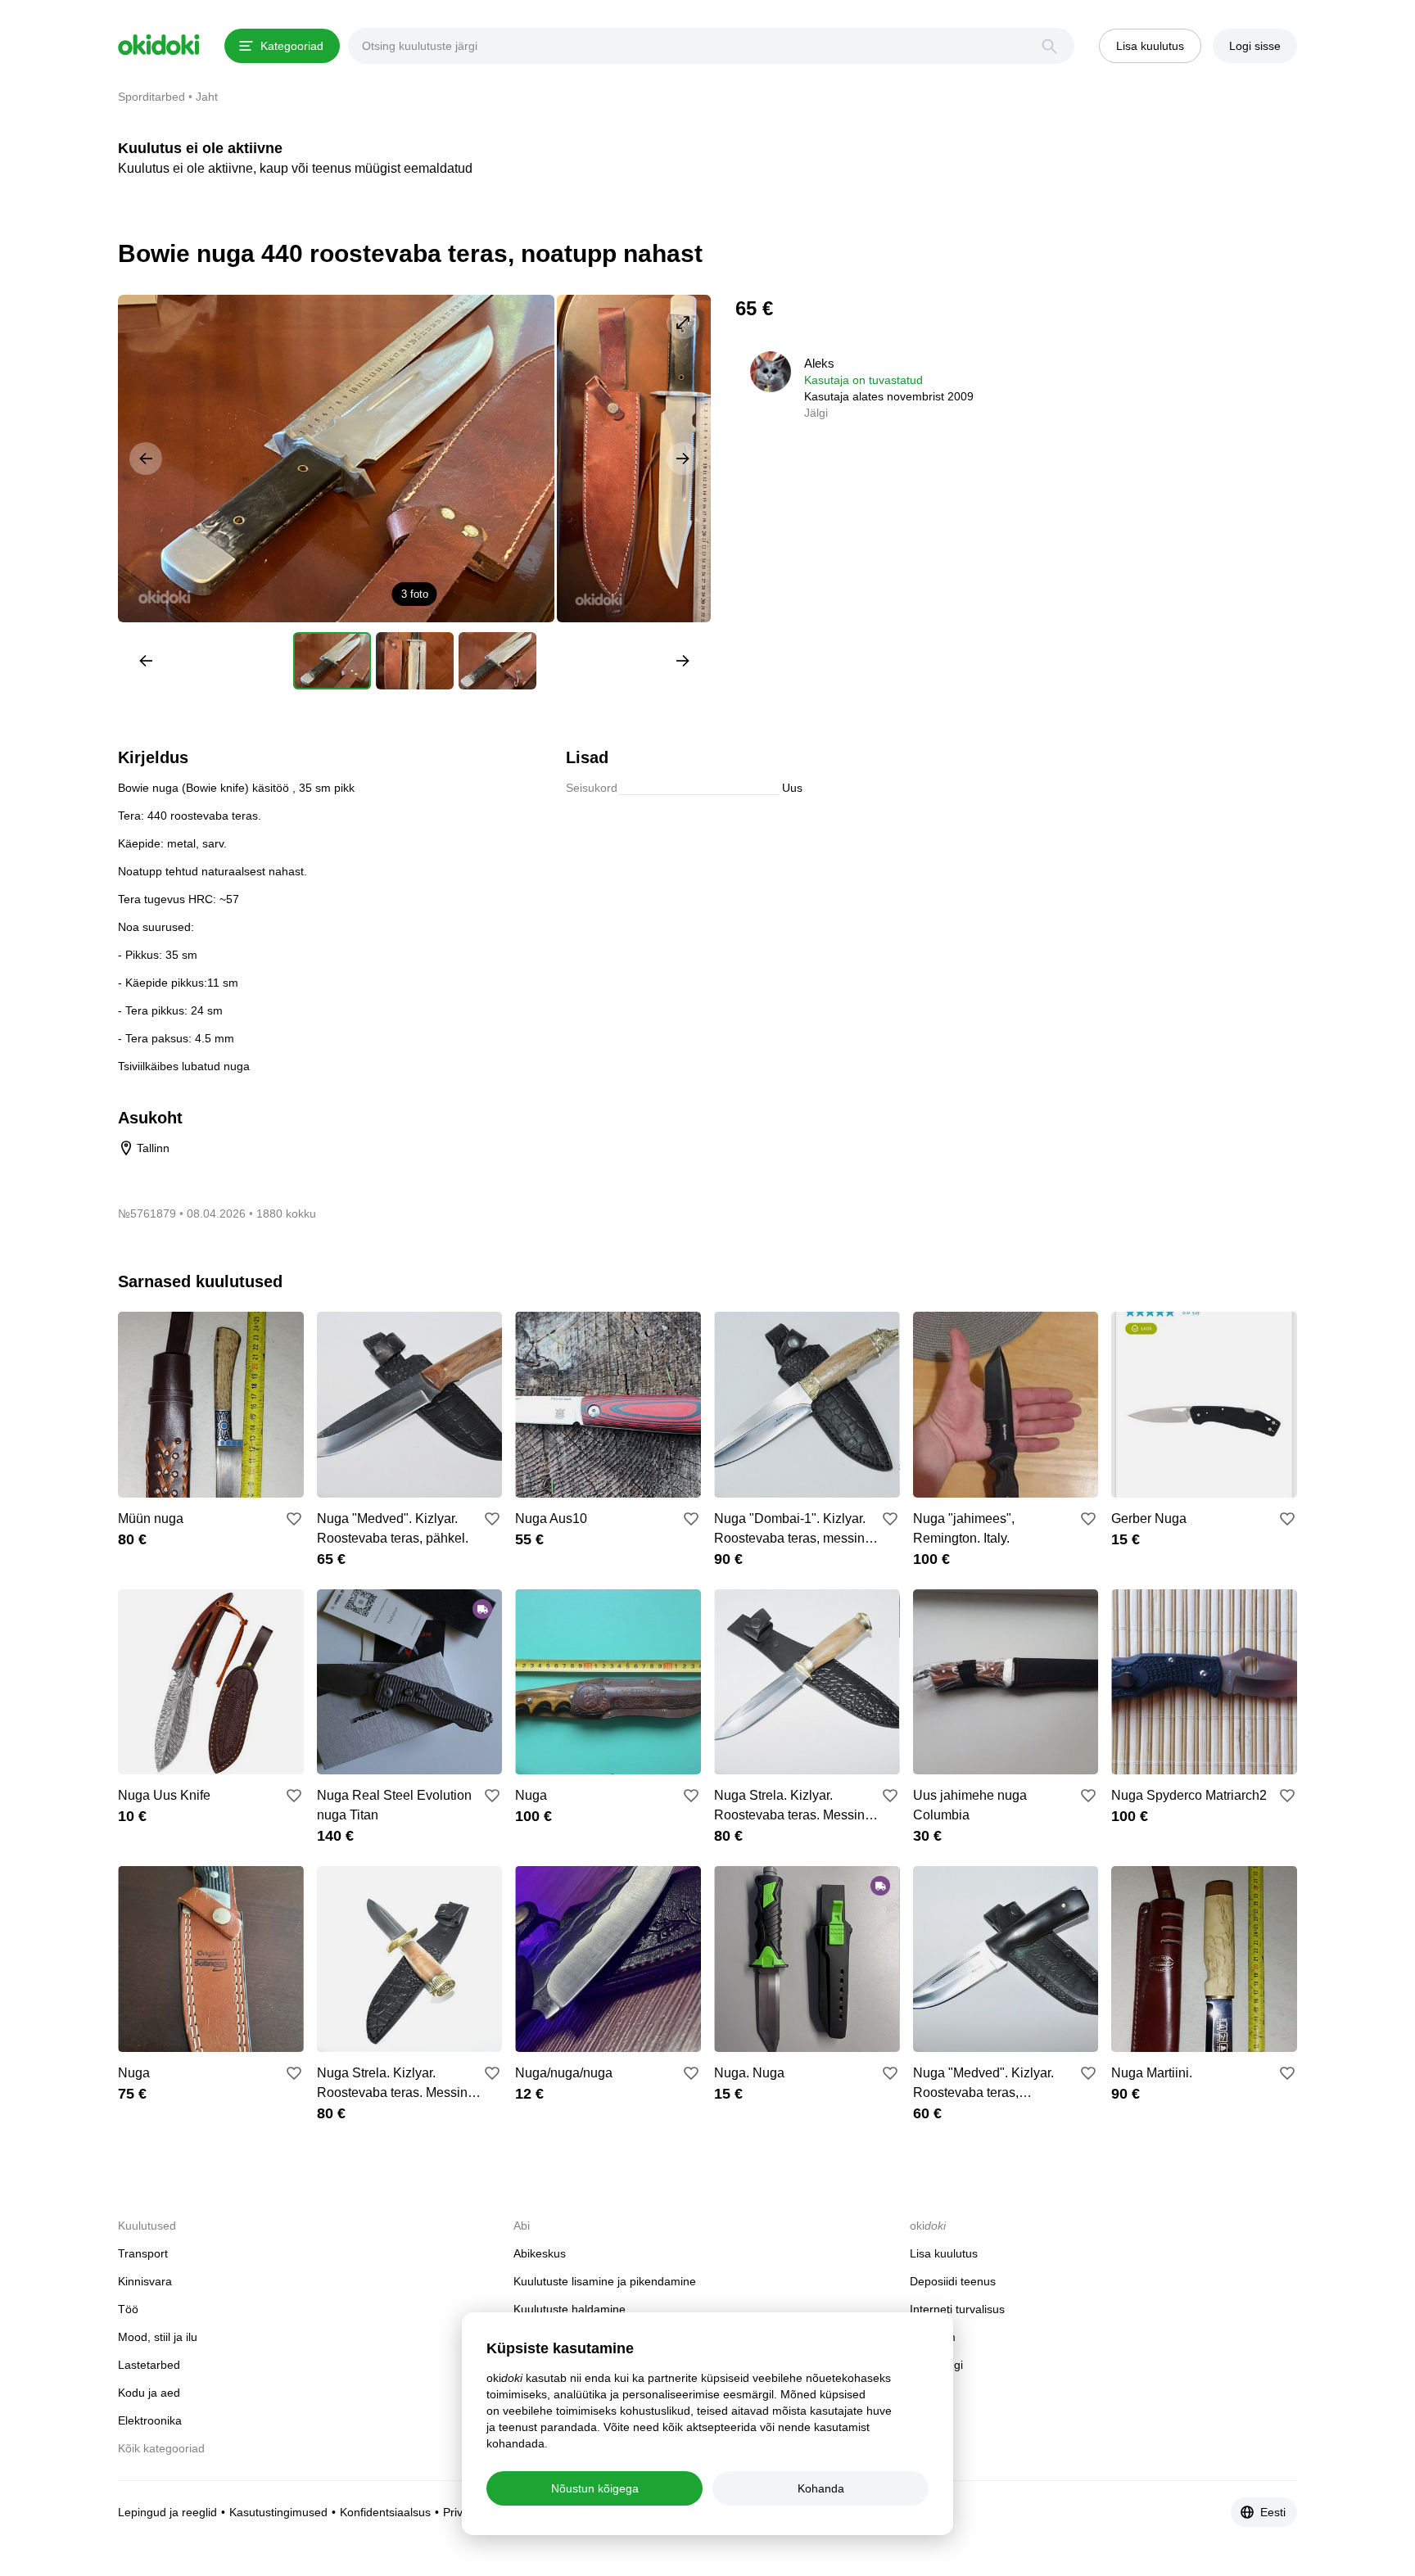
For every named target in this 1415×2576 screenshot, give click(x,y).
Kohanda (821, 2488)
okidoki (159, 45)
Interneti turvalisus (957, 2309)
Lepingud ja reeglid (167, 2512)
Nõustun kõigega (595, 2488)
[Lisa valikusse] (294, 1519)
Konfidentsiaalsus (385, 2512)
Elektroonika (150, 2420)
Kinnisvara (145, 2281)
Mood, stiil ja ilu (158, 2337)
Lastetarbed (149, 2365)
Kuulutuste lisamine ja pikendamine (605, 2281)
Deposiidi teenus (953, 2281)
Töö (128, 2309)
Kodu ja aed (149, 2393)
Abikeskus (540, 2253)
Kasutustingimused (278, 2512)
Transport (143, 2253)
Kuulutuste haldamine (570, 2309)
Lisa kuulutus (944, 2253)
